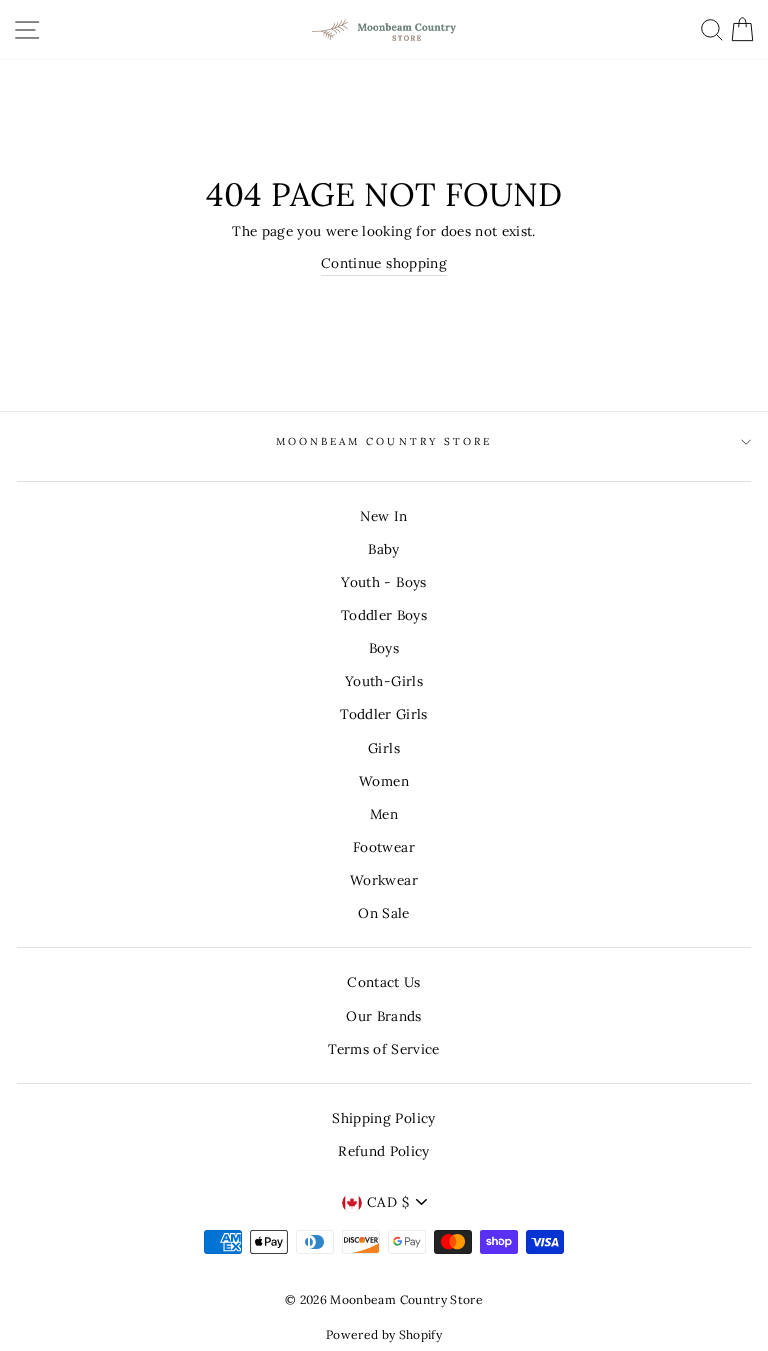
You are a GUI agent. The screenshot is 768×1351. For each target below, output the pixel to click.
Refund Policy (383, 1151)
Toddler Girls (383, 714)
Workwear (384, 880)
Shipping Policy (383, 1118)
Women (384, 781)
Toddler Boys (384, 615)
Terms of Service (383, 1049)
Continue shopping (384, 263)
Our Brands (383, 1016)
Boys (384, 648)
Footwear (384, 847)
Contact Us (383, 982)
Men (384, 814)
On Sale (383, 913)
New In (383, 516)
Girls (384, 748)
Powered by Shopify (384, 1334)
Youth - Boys (383, 582)
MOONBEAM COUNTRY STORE (384, 441)
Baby (383, 549)
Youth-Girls (384, 681)
